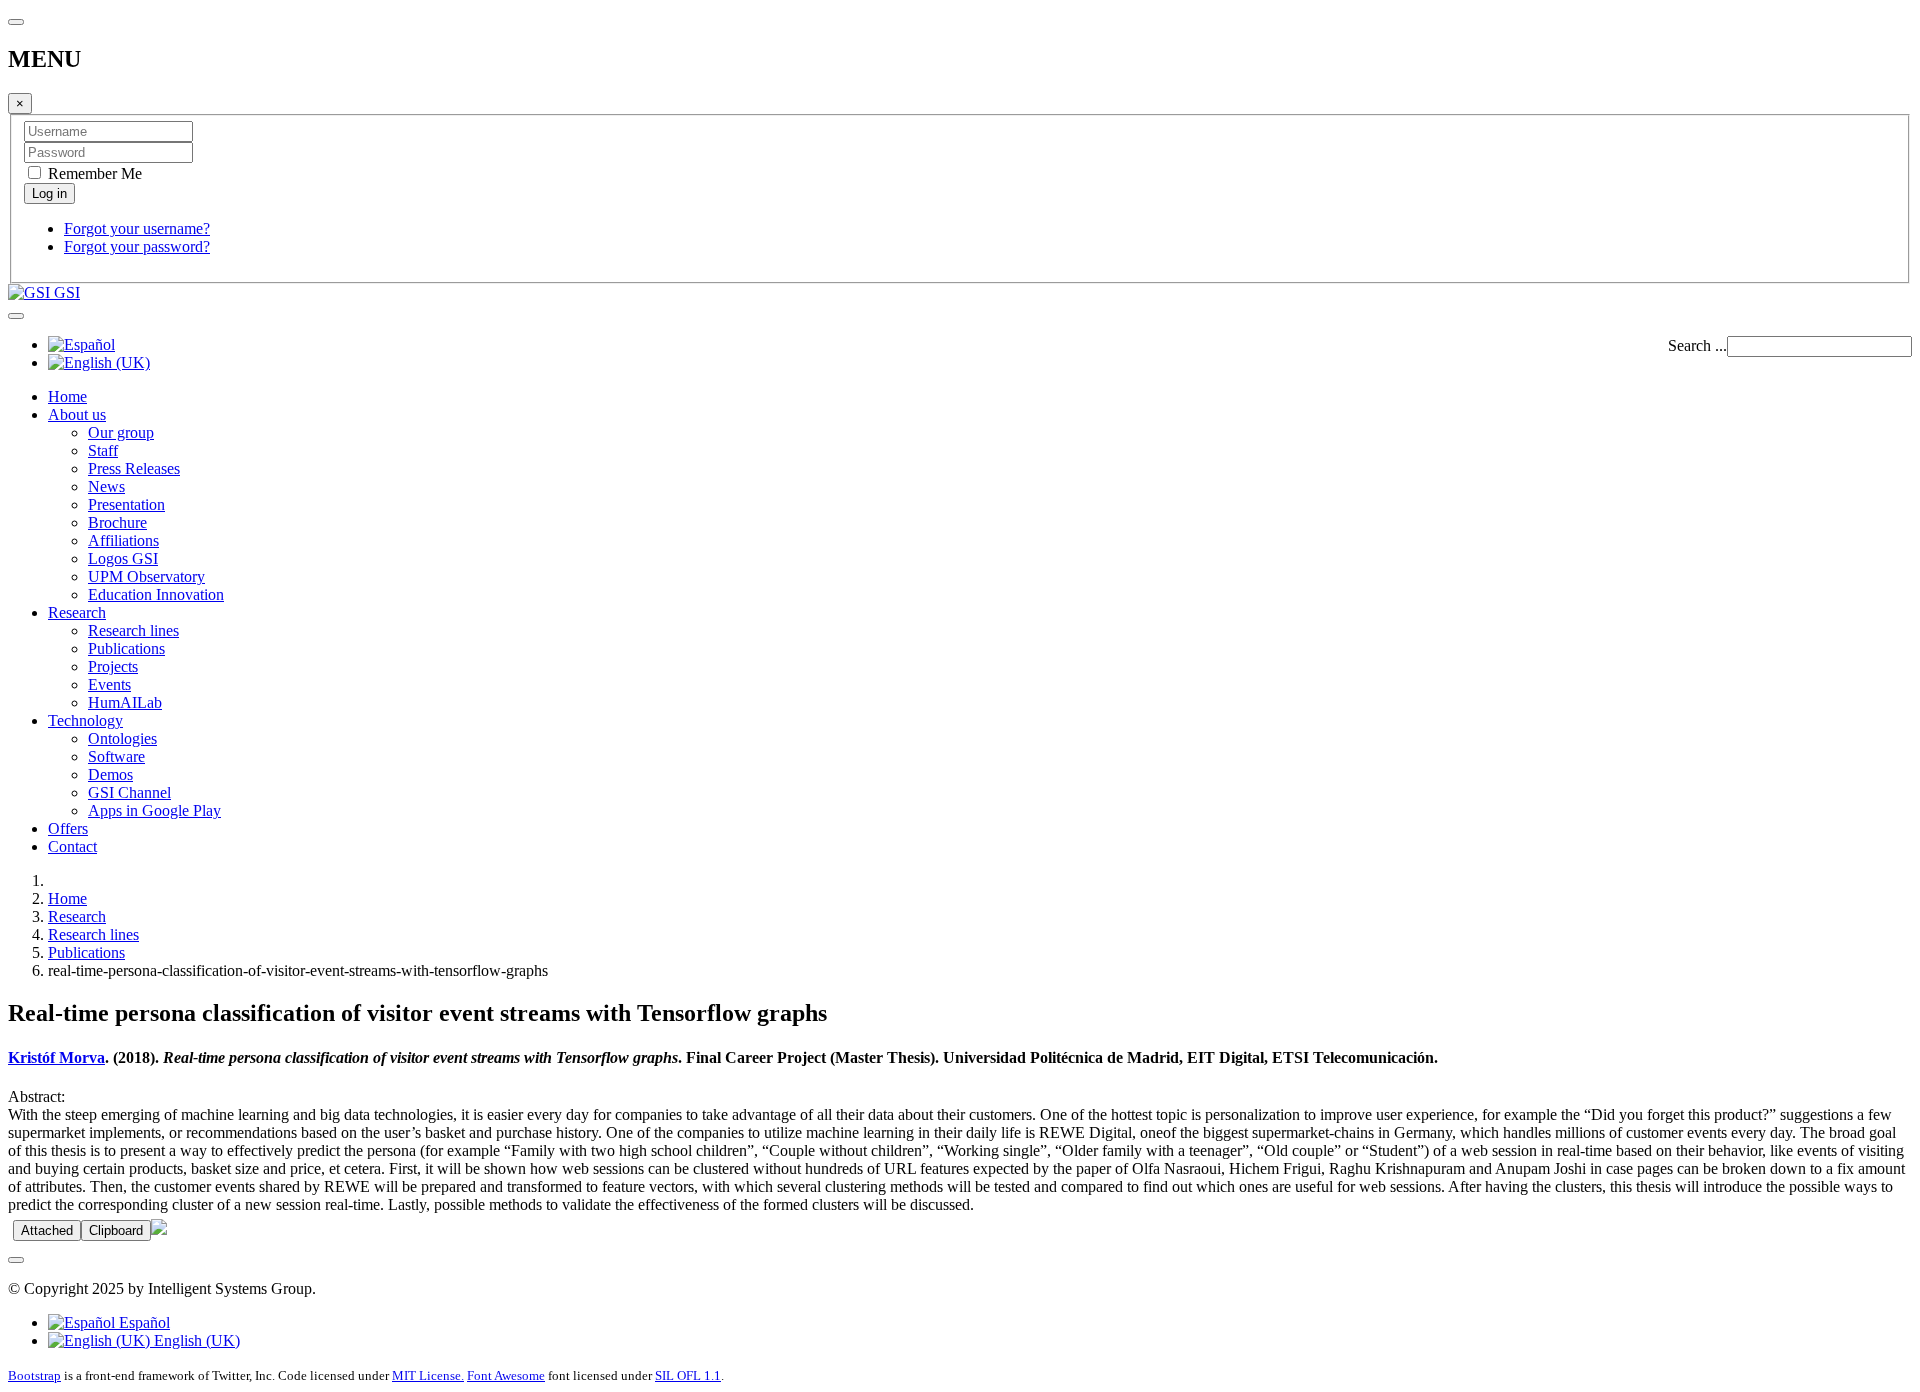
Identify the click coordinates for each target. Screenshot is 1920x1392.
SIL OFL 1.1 (688, 1375)
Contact (72, 846)
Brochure (117, 522)
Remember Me (93, 173)
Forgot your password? (137, 246)
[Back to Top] (16, 1260)
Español (142, 1322)
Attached (47, 1230)
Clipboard (116, 1230)
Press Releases (134, 468)
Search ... (1697, 345)
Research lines (133, 630)
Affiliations (123, 540)
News (106, 486)
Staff (103, 450)
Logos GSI (123, 558)
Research (77, 612)
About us (77, 414)
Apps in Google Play (154, 810)
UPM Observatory (146, 576)
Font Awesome (506, 1375)
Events (109, 684)
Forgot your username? (137, 228)
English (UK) (195, 1340)
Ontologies (122, 738)
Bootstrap (34, 1375)
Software (116, 756)
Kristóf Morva (56, 1057)
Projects (113, 666)
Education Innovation (156, 594)
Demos (110, 774)
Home (67, 396)
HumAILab (125, 702)
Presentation (126, 504)
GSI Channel (129, 792)
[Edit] (159, 1229)
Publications (126, 648)
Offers (68, 828)
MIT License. (428, 1375)
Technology (85, 720)
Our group (121, 432)
